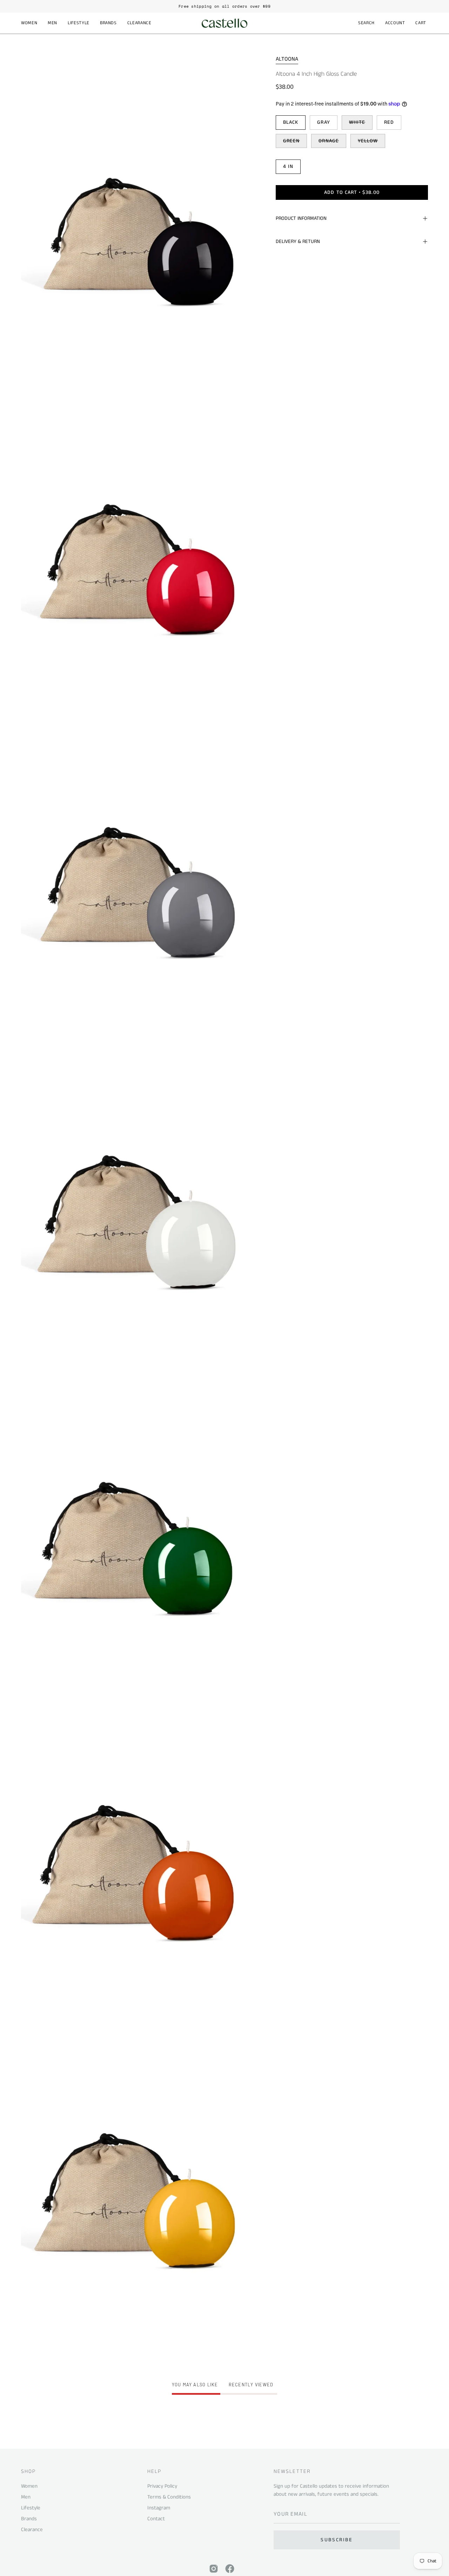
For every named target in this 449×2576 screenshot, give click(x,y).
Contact (156, 2519)
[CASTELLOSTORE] (224, 23)
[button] (29, 23)
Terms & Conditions (169, 2497)
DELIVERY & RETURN (298, 242)
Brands (29, 2519)
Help (154, 2472)
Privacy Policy (162, 2486)
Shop (28, 2472)
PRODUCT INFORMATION (301, 218)
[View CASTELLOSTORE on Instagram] (214, 2569)
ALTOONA (287, 59)
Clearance (32, 2530)
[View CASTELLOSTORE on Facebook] (230, 2569)
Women (29, 2486)
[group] (224, 6)
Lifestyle (31, 2508)
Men (26, 2497)
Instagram (159, 2508)
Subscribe (337, 2540)
